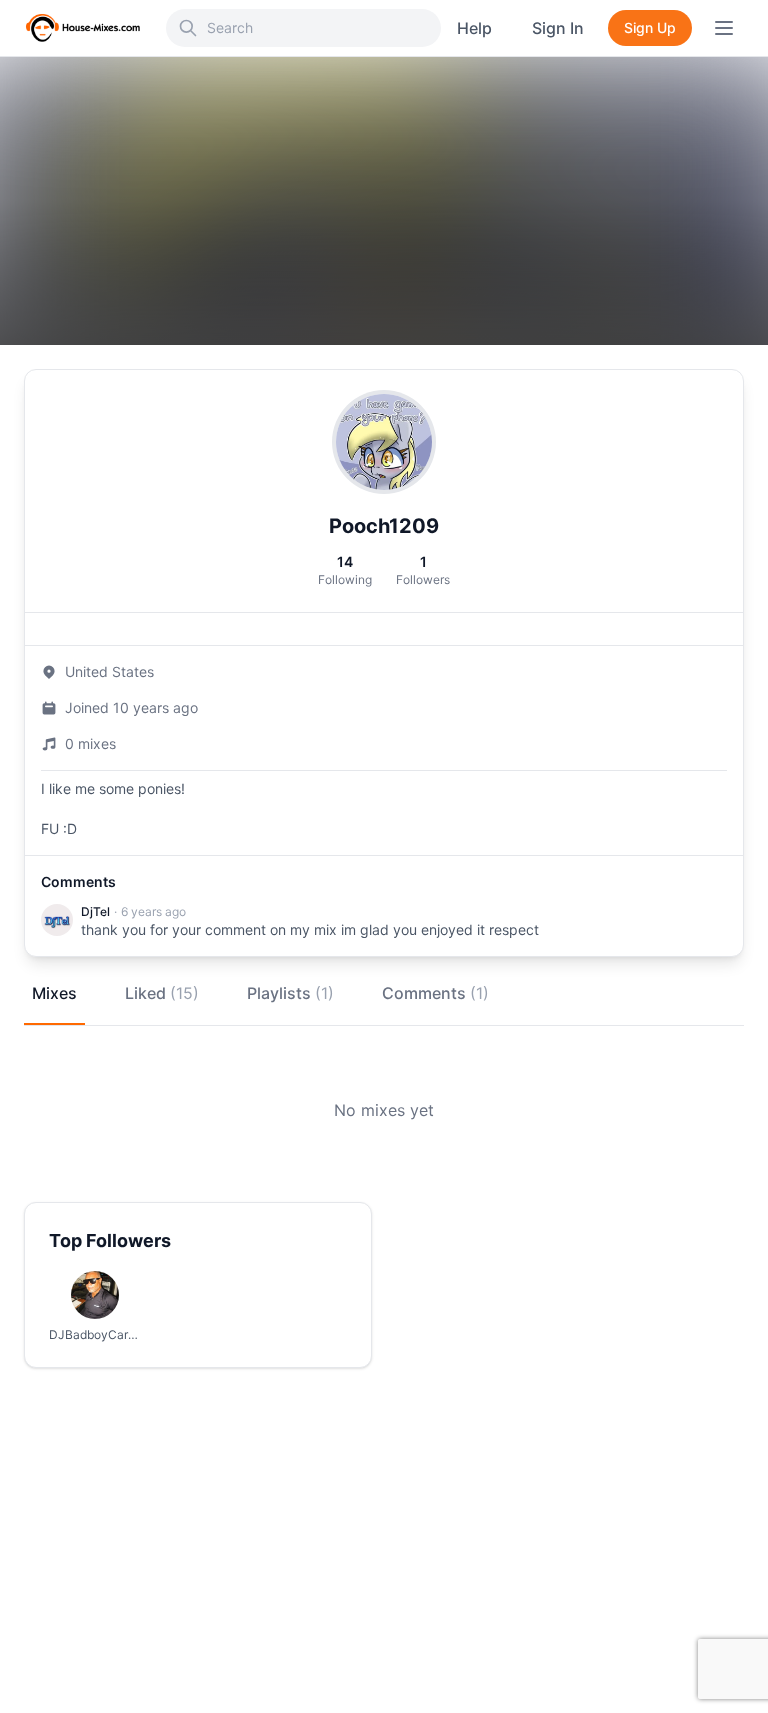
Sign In (558, 28)
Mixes (54, 993)
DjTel (95, 911)
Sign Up (650, 27)
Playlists (290, 993)
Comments (435, 993)
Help (474, 28)
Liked (162, 993)
